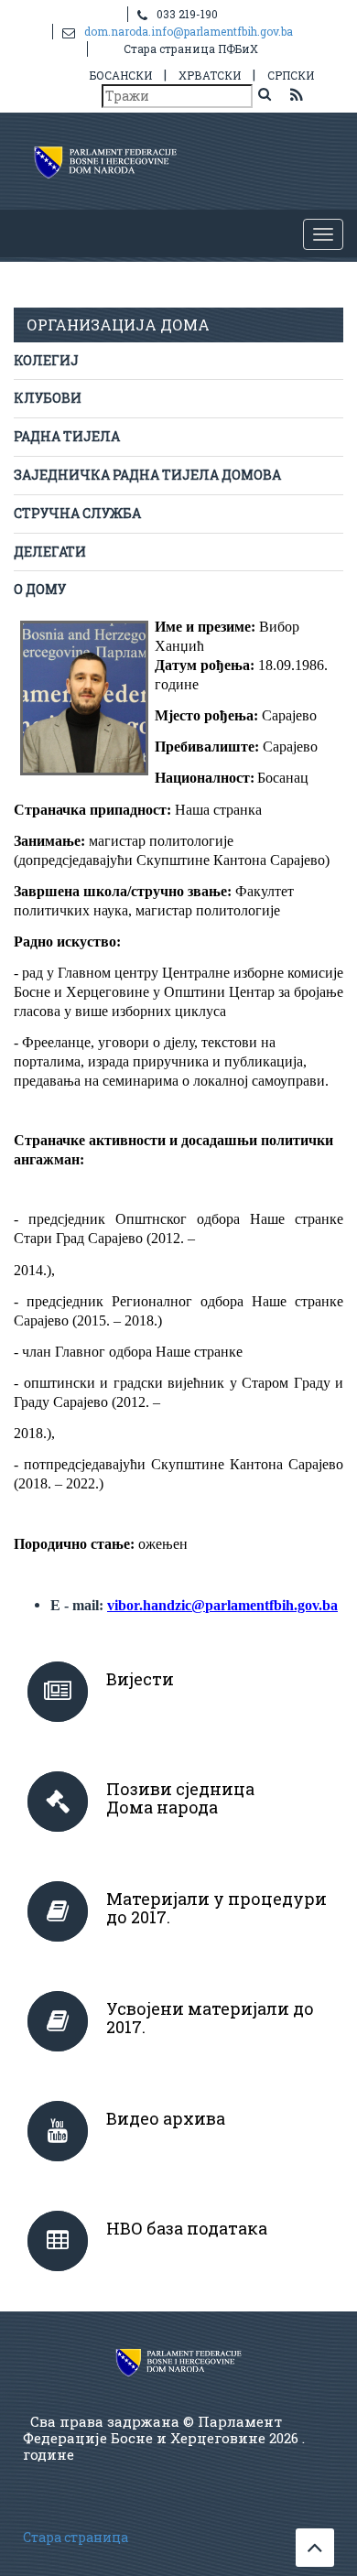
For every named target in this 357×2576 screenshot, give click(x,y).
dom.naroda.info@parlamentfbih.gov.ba (189, 31)
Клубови (48, 398)
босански (121, 75)
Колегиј (46, 360)
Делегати (50, 552)
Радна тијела (67, 436)
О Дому (40, 589)
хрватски (210, 75)
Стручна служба (77, 513)
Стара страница (76, 2537)
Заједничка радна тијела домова (147, 475)
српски (291, 75)
